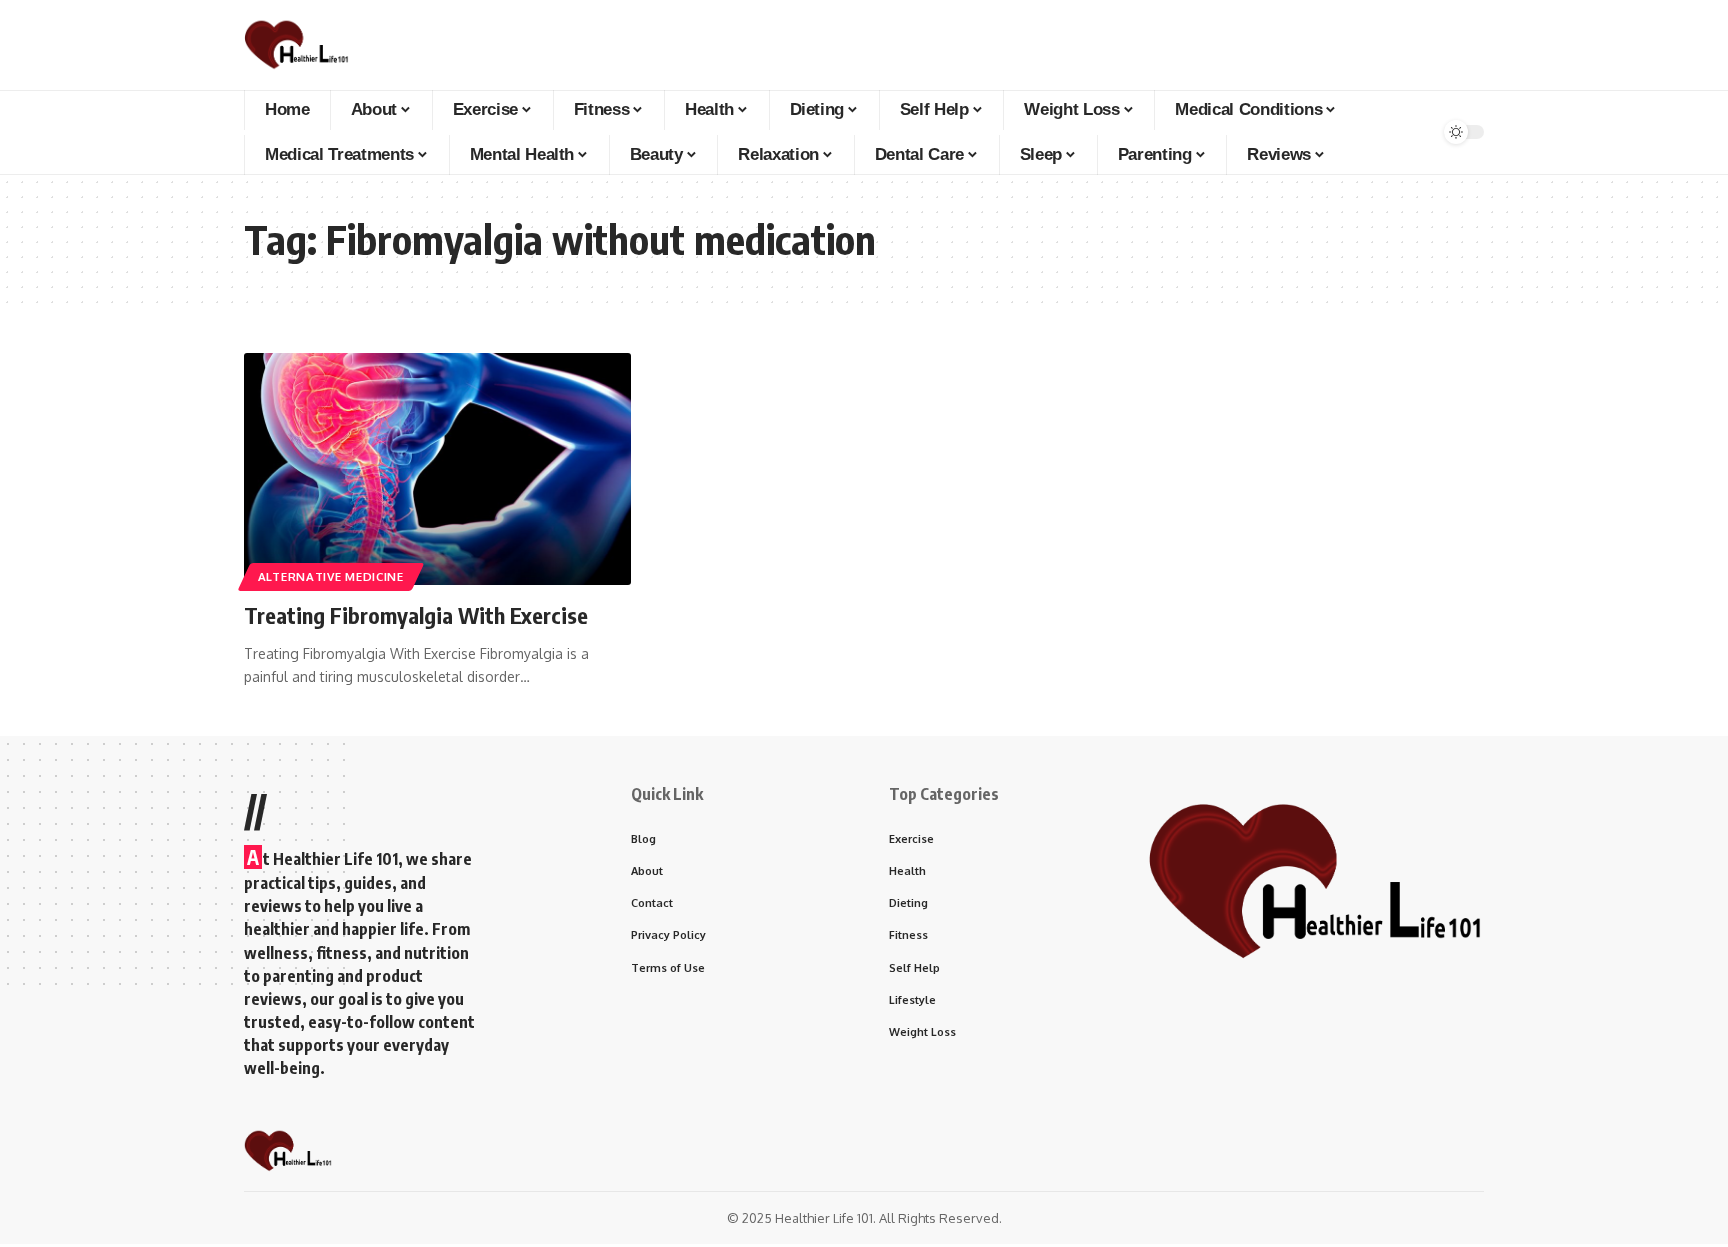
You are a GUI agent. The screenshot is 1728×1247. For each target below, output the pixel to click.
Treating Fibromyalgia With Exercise (416, 615)
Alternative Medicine (331, 576)
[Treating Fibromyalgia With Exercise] (437, 469)
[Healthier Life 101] (296, 45)
